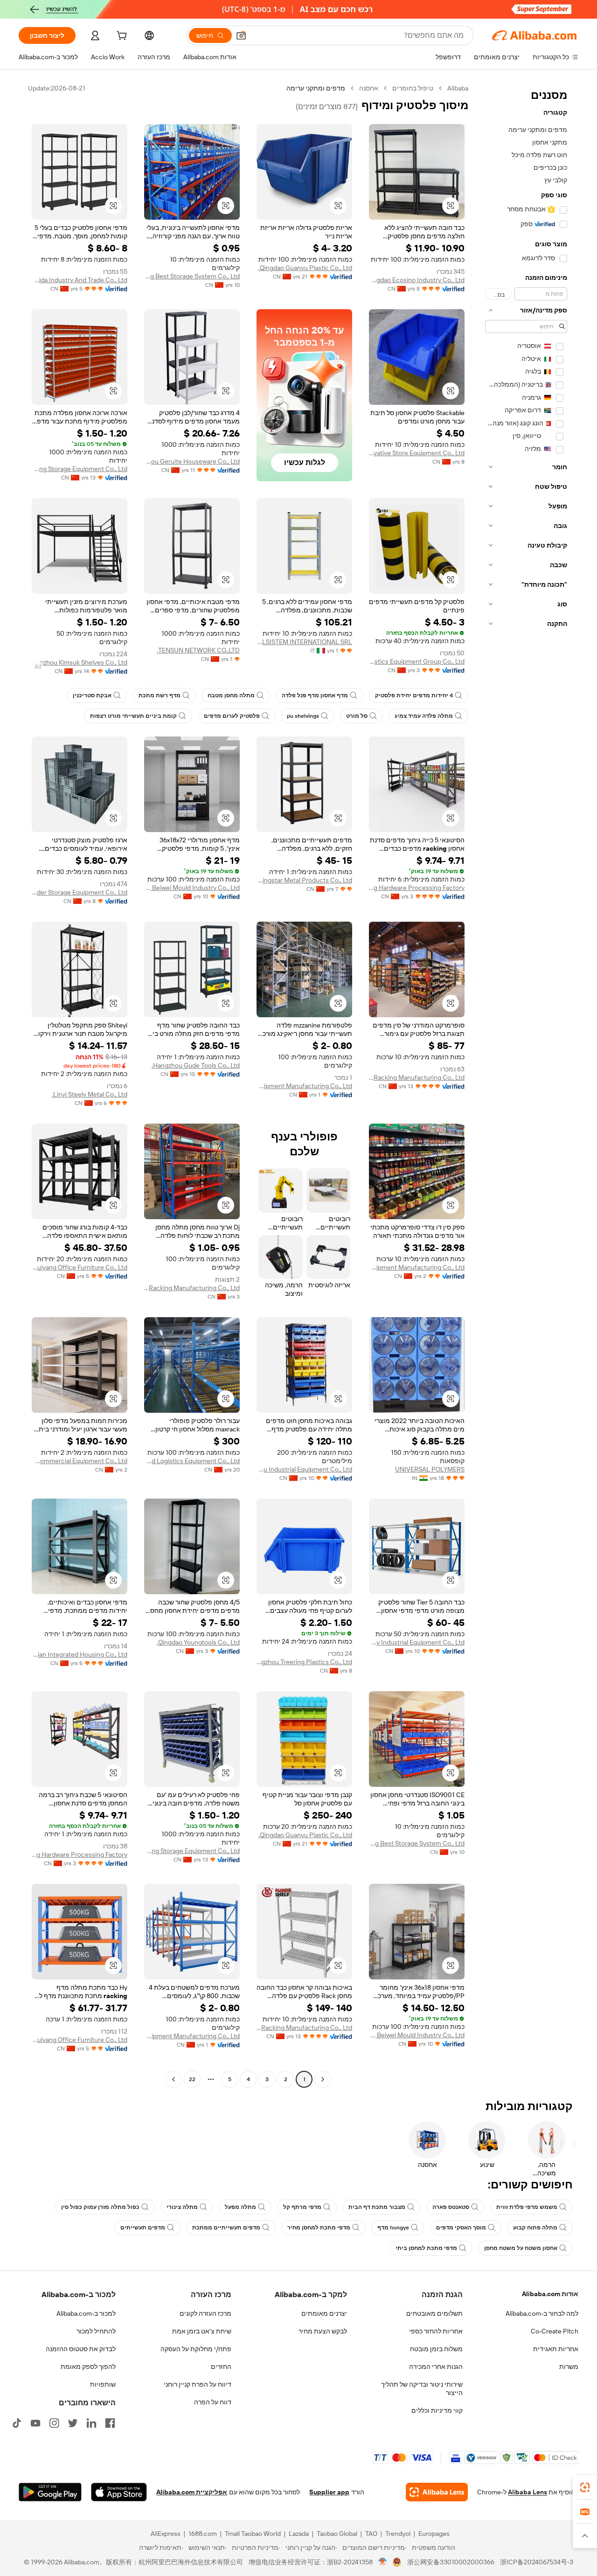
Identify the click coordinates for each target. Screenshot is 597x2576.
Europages (434, 2534)
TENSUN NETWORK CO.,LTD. (198, 650)
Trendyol (398, 2534)
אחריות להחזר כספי (436, 2331)
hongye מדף (393, 2228)
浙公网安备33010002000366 (451, 2562)
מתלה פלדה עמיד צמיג (424, 716)
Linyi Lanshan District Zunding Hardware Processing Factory (417, 888)
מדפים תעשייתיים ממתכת (226, 2228)
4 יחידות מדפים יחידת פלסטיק (414, 695)
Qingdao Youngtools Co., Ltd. (198, 1642)
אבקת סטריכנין (92, 695)
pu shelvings (303, 716)
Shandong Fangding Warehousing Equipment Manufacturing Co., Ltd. (304, 1086)
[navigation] (526, 1085)
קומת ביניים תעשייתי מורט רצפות (133, 716)
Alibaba (458, 88)
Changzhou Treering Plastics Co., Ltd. (304, 1662)
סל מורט (357, 716)
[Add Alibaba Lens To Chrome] (437, 2492)
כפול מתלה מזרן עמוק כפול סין (100, 2207)
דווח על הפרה (213, 2402)
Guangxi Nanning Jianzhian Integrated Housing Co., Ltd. (80, 1654)
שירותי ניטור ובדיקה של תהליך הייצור (422, 2389)
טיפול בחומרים (413, 88)
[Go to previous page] (323, 2079)
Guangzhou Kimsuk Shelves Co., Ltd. (80, 662)
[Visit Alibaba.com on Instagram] (54, 2423)
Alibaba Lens (528, 2492)
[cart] (121, 37)
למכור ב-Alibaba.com (86, 2313)
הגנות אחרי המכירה (436, 2367)
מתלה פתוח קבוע (535, 2228)
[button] (241, 35)
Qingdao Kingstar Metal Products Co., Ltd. (304, 880)
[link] (585, 2487)
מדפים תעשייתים (143, 2228)
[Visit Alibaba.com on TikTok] (17, 2423)
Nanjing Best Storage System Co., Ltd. (192, 276)
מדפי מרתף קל (302, 2207)
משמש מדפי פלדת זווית (527, 2207)
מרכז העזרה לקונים (205, 2313)
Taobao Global (337, 2534)
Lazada (299, 2534)
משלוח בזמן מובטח (436, 2349)
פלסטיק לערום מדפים (232, 716)
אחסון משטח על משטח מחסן (521, 2248)
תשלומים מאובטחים (434, 2313)
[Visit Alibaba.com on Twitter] (73, 2423)
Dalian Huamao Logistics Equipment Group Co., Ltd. (417, 661)
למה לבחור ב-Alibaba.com (542, 2313)
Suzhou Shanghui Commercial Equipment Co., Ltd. (80, 1461)
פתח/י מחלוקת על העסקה (196, 2349)
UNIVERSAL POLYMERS (430, 1469)
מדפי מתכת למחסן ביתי (426, 2248)
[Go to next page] (174, 2079)
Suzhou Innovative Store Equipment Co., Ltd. (417, 453)
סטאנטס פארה (451, 2207)
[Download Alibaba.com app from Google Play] (50, 2492)
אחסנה (369, 88)
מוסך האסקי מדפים (461, 2228)
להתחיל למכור (96, 2331)
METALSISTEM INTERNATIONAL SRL (304, 642)
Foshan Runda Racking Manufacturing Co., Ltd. (417, 1077)
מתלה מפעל (240, 2207)
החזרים (221, 2367)
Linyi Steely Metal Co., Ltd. (90, 1094)
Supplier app (329, 2492)
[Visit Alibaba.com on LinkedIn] (91, 2423)
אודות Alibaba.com (550, 2294)
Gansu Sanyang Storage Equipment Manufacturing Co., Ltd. (417, 1267)
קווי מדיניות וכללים (437, 2410)
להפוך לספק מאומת (88, 2367)
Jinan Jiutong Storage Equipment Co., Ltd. (80, 469)
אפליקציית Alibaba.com (192, 2492)
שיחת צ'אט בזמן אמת (202, 2331)
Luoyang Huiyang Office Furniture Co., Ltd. (80, 1267)
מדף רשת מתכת (160, 695)
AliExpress (166, 2534)
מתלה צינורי (182, 2207)
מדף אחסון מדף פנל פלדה (315, 695)
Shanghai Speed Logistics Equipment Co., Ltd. (192, 1461)
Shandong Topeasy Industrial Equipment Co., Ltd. (417, 1642)
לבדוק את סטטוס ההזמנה (81, 2349)
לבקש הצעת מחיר (323, 2331)
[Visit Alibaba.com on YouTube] (35, 2423)
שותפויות (103, 2384)
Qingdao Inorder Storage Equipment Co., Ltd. (80, 892)
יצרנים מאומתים (324, 2313)
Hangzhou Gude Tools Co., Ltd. (196, 1065)
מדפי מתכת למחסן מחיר (319, 2228)
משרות (569, 2367)
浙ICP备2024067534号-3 (537, 2562)
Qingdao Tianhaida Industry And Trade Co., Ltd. (80, 280)
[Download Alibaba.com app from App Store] (119, 2492)
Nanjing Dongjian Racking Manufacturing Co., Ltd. (192, 1288)
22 (192, 2079)
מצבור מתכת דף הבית (377, 2207)
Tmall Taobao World (253, 2534)
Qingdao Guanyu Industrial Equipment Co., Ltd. (304, 1469)
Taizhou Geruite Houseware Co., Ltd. (192, 461)
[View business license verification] (383, 2562)
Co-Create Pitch (555, 2331)
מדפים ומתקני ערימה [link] (316, 88)
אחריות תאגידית (556, 2349)
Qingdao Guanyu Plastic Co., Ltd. (305, 268)
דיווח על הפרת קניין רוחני (198, 2384)
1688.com (203, 2534)
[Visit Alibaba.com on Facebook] (110, 2423)
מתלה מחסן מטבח (231, 695)
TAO (371, 2534)
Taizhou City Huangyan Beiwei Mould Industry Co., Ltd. (192, 888)
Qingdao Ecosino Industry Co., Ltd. (417, 280)
